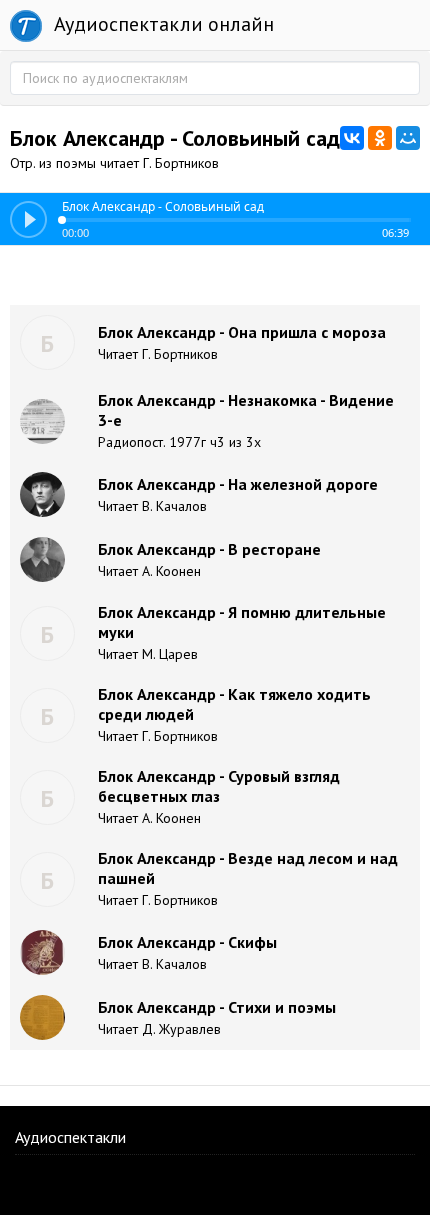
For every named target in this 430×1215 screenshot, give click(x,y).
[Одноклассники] (380, 138)
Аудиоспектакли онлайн (161, 24)
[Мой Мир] (408, 138)
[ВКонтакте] (352, 138)
